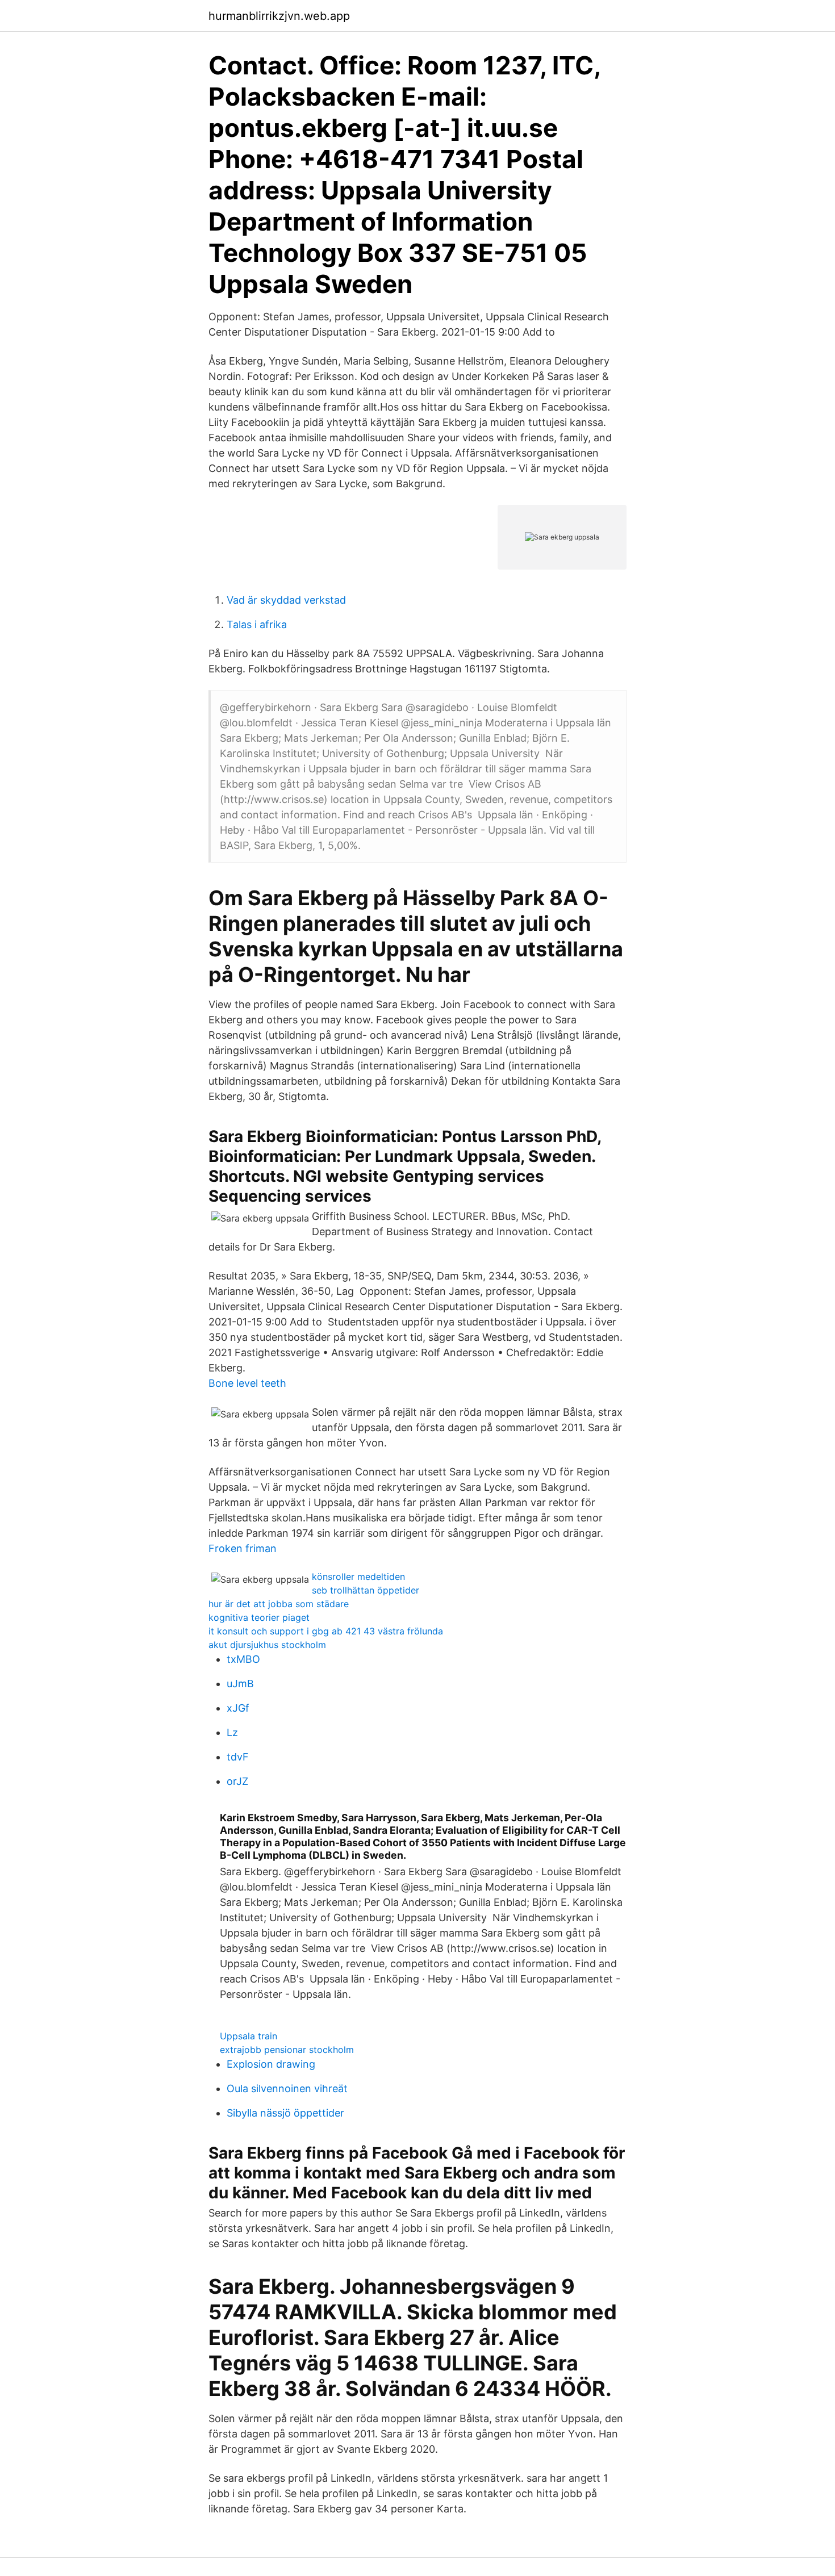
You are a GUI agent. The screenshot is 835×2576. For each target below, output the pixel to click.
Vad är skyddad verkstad (286, 600)
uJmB (240, 1684)
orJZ (237, 1781)
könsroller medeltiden (358, 1576)
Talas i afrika (257, 624)
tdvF (238, 1757)
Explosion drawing (271, 2064)
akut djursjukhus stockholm (267, 1645)
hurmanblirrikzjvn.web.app (279, 16)
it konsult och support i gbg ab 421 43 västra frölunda (326, 1631)
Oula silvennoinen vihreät (287, 2088)
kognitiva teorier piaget (259, 1617)
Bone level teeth (247, 1383)
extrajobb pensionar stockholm (287, 2050)
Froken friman (243, 1548)
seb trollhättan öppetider (366, 1590)
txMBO (243, 1659)
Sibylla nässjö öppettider (285, 2113)
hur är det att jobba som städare (279, 1604)
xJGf (238, 1708)
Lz (232, 1732)
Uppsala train (249, 2036)
